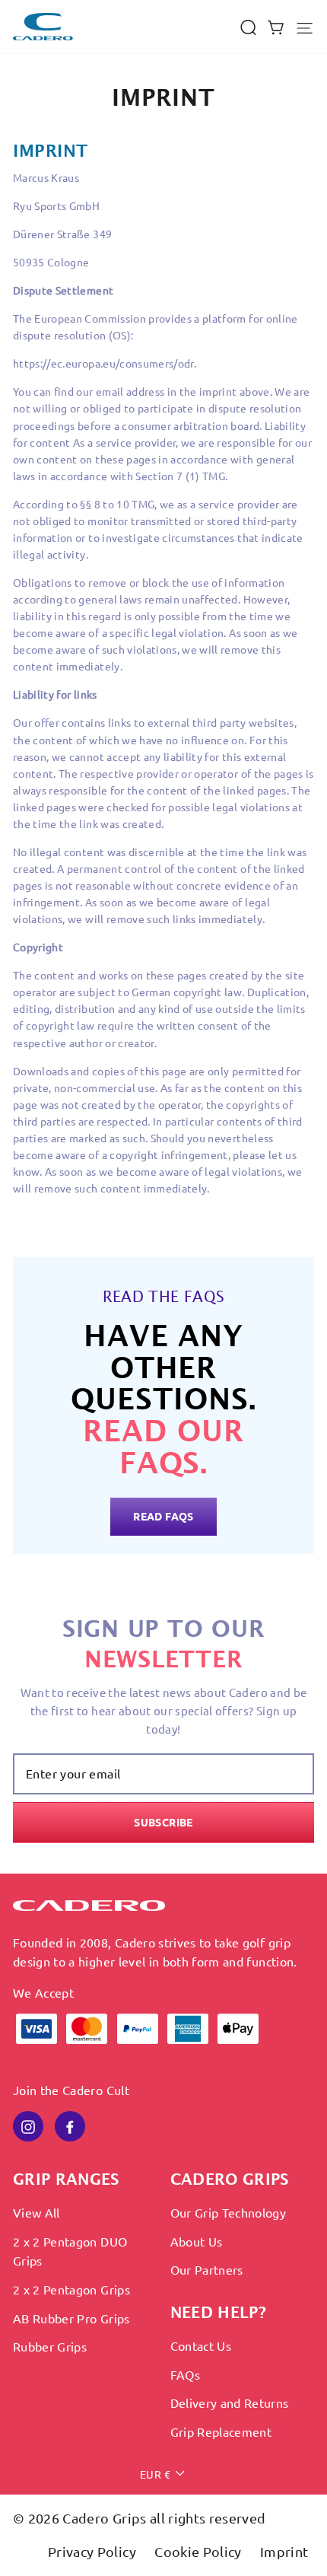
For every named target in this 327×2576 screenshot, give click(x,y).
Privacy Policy (94, 2551)
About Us (197, 2241)
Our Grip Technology (229, 2212)
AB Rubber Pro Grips (71, 2318)
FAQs (185, 2374)
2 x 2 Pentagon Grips (71, 2289)
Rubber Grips (50, 2346)
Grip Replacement (221, 2431)
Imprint (284, 2551)
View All (37, 2212)
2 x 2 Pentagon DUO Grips (70, 2251)
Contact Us (201, 2345)
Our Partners (207, 2269)
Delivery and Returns (230, 2402)
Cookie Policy (200, 2551)
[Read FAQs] (163, 1406)
